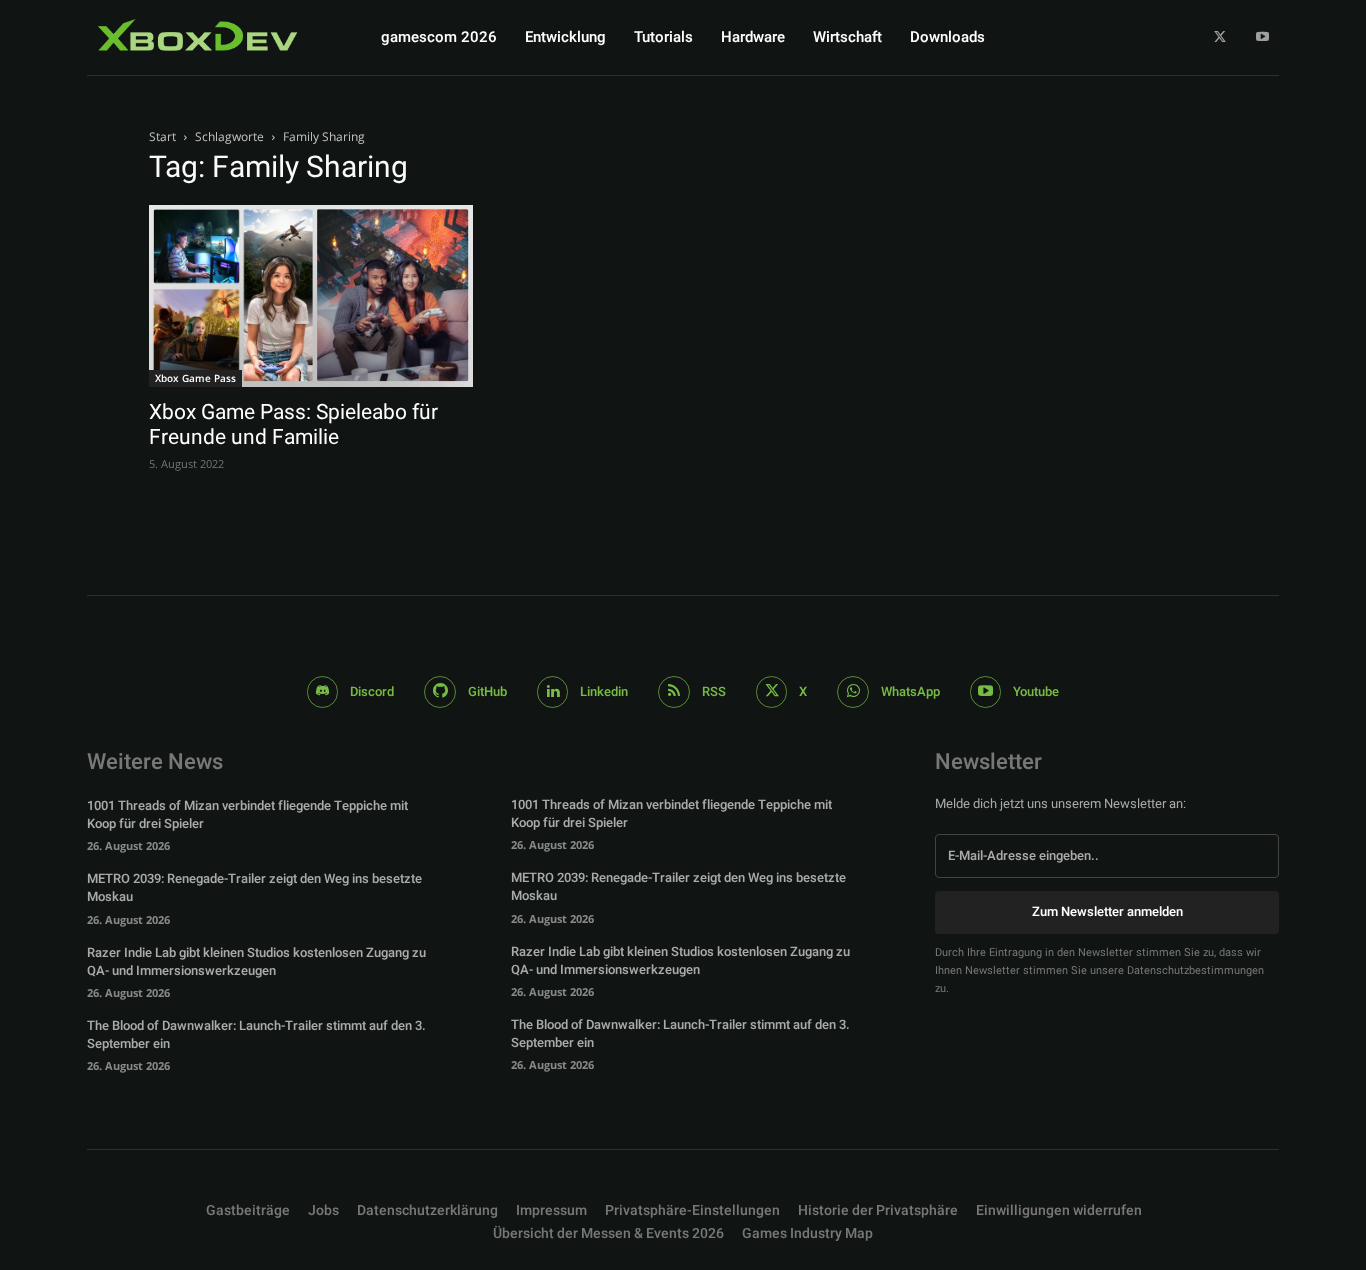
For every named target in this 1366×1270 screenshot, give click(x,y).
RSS (714, 691)
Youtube (1036, 691)
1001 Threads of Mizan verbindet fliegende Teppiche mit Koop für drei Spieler (247, 814)
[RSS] (674, 692)
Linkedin (604, 691)
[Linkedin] (553, 692)
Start (162, 136)
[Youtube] (1262, 37)
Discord (372, 691)
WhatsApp (910, 691)
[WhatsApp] (853, 692)
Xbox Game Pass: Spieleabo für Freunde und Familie (293, 424)
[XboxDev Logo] (198, 35)
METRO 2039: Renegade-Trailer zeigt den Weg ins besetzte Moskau (254, 887)
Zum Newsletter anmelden (1107, 911)
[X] (1220, 37)
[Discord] (323, 692)
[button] (692, 1211)
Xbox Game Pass (195, 378)
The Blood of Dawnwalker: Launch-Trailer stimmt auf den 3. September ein (256, 1034)
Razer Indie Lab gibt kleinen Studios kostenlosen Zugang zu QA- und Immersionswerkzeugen (256, 961)
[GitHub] (440, 692)
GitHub (487, 691)
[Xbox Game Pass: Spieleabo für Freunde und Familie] (311, 296)
